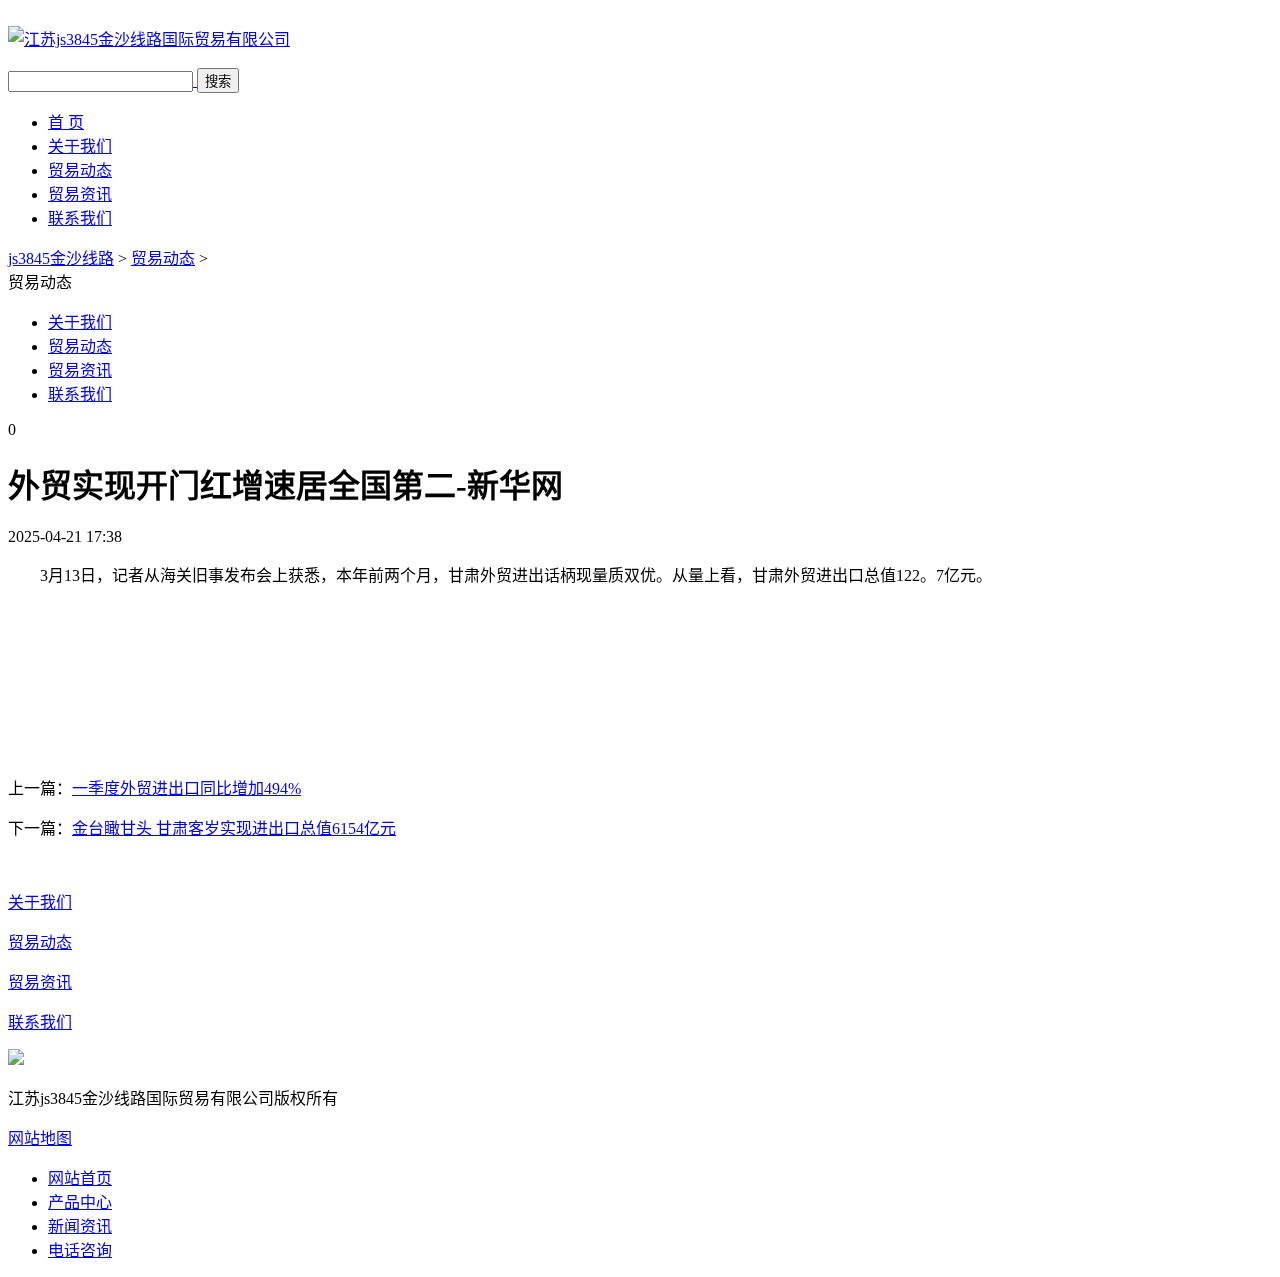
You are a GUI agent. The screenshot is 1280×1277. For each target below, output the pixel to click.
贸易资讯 (80, 194)
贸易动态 (80, 170)
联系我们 (80, 218)
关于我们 (80, 146)
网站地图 (40, 1138)
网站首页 (80, 1178)
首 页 (66, 122)
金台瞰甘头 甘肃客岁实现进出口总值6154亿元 (234, 828)
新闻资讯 (80, 1226)
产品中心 (80, 1202)
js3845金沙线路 (61, 258)
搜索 (218, 81)
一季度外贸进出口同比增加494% (186, 788)
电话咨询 (80, 1250)
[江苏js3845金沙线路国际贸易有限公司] (149, 39)
